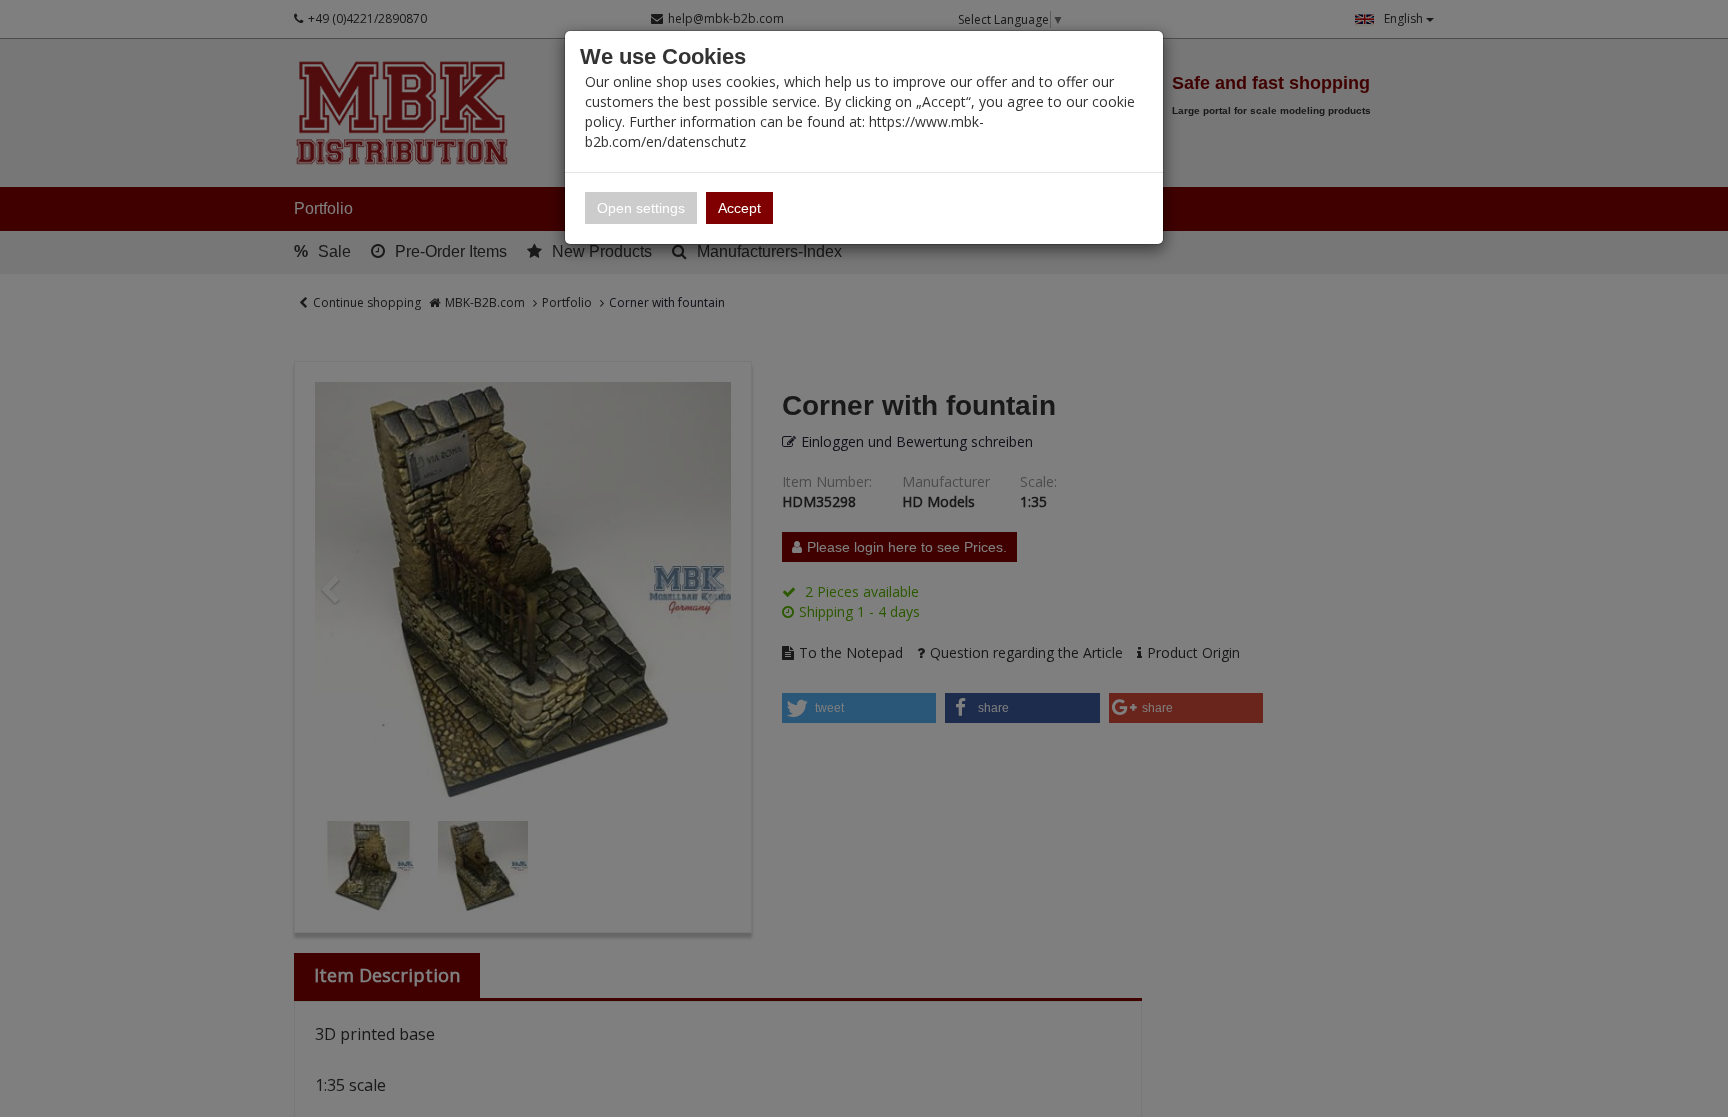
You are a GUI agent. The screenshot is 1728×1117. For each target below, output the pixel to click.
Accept (739, 208)
